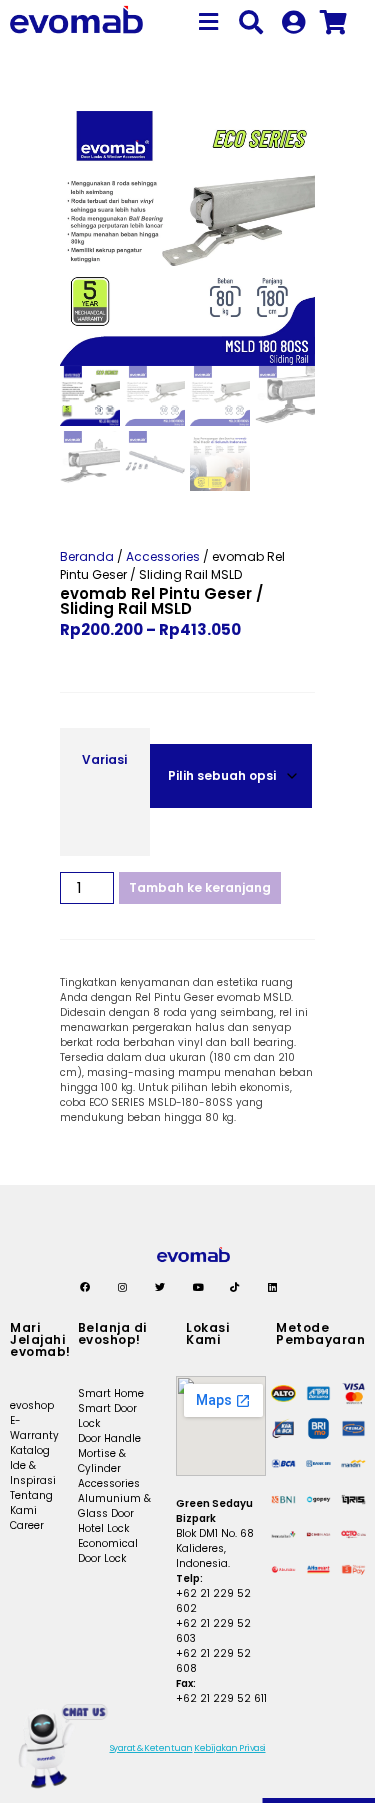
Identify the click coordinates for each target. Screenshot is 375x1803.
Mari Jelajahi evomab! (40, 1339)
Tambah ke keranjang (200, 887)
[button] (209, 22)
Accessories (163, 556)
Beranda (87, 556)
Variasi (104, 759)
